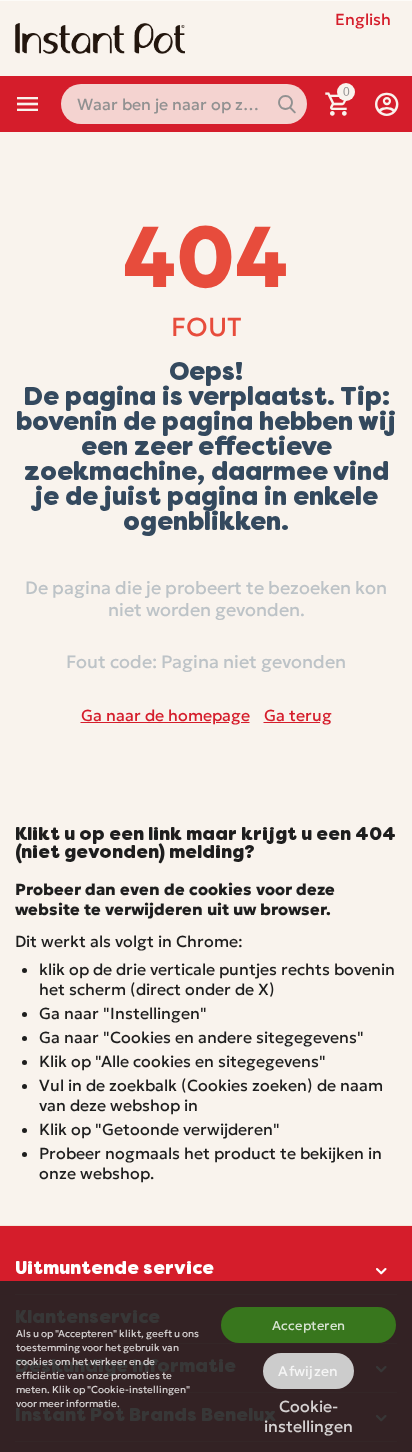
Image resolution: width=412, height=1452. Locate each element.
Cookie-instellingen (308, 1412)
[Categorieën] (28, 104)
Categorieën (28, 104)
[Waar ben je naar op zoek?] (287, 104)
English (363, 19)
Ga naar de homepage (165, 715)
